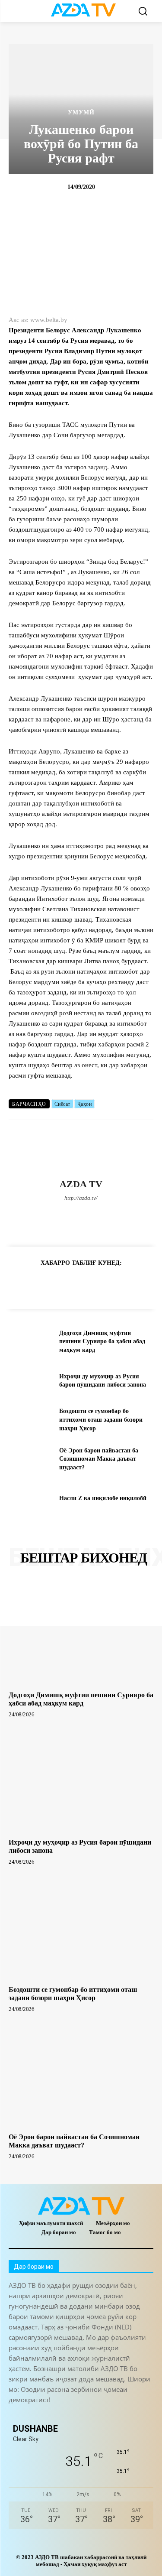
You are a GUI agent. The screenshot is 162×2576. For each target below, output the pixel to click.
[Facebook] (36, 1213)
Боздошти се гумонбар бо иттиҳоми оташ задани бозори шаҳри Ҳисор (101, 1420)
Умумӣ (81, 113)
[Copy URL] (17, 1284)
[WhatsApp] (111, 1213)
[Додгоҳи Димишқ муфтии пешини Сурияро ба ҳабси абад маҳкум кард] (30, 1342)
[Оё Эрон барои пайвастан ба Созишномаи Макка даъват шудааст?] (30, 1459)
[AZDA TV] (81, 1150)
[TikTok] (81, 1213)
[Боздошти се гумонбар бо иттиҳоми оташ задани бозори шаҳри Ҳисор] (30, 1420)
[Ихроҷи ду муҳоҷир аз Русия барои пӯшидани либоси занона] (30, 1381)
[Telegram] (66, 1213)
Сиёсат (62, 1104)
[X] (96, 1213)
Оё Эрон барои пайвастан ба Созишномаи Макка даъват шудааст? (99, 1459)
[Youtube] (126, 1213)
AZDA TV (81, 1184)
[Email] (137, 1284)
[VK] (117, 1284)
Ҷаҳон (85, 1104)
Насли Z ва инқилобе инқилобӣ (103, 1498)
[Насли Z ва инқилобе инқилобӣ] (30, 1498)
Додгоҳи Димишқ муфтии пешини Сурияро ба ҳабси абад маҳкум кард (102, 1342)
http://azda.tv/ (81, 1198)
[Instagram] (51, 1213)
